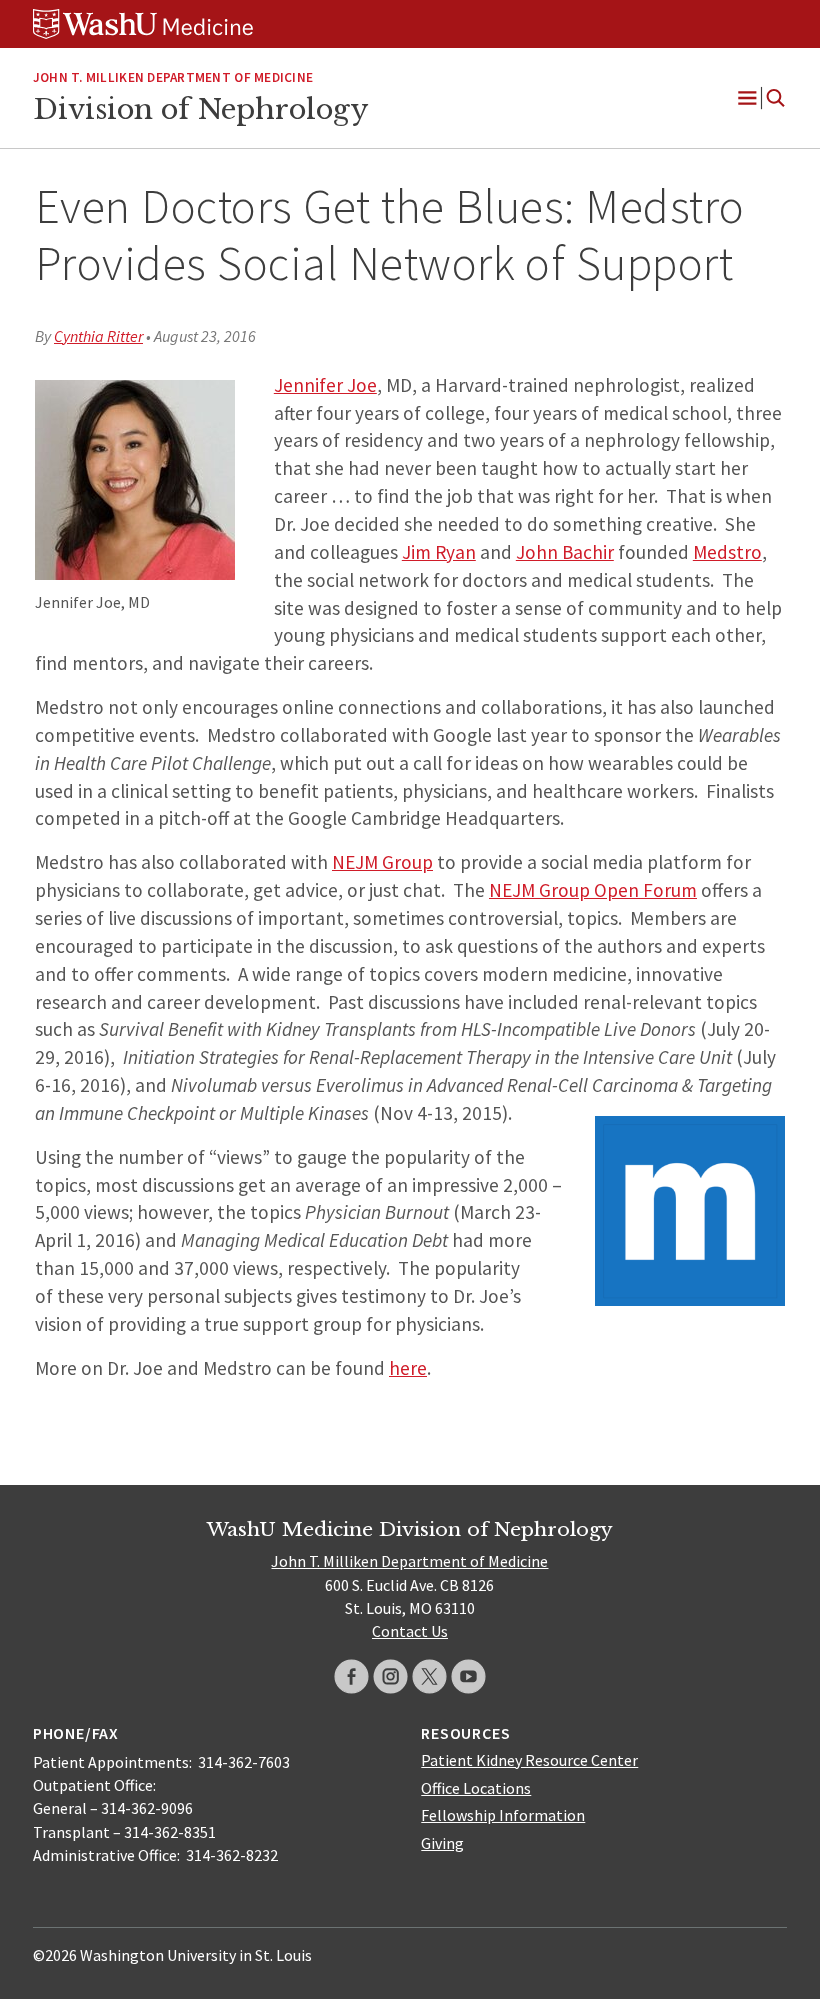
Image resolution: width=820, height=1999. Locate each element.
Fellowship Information (503, 1815)
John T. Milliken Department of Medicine (173, 77)
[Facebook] (351, 1676)
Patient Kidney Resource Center (529, 1760)
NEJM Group (382, 862)
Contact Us (410, 1631)
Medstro (727, 552)
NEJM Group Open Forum (593, 890)
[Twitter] (429, 1676)
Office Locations (476, 1788)
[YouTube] (468, 1676)
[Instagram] (390, 1676)
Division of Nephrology (200, 109)
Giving (442, 1843)
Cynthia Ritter (98, 336)
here (408, 1368)
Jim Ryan (439, 552)
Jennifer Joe (325, 385)
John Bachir (565, 552)
